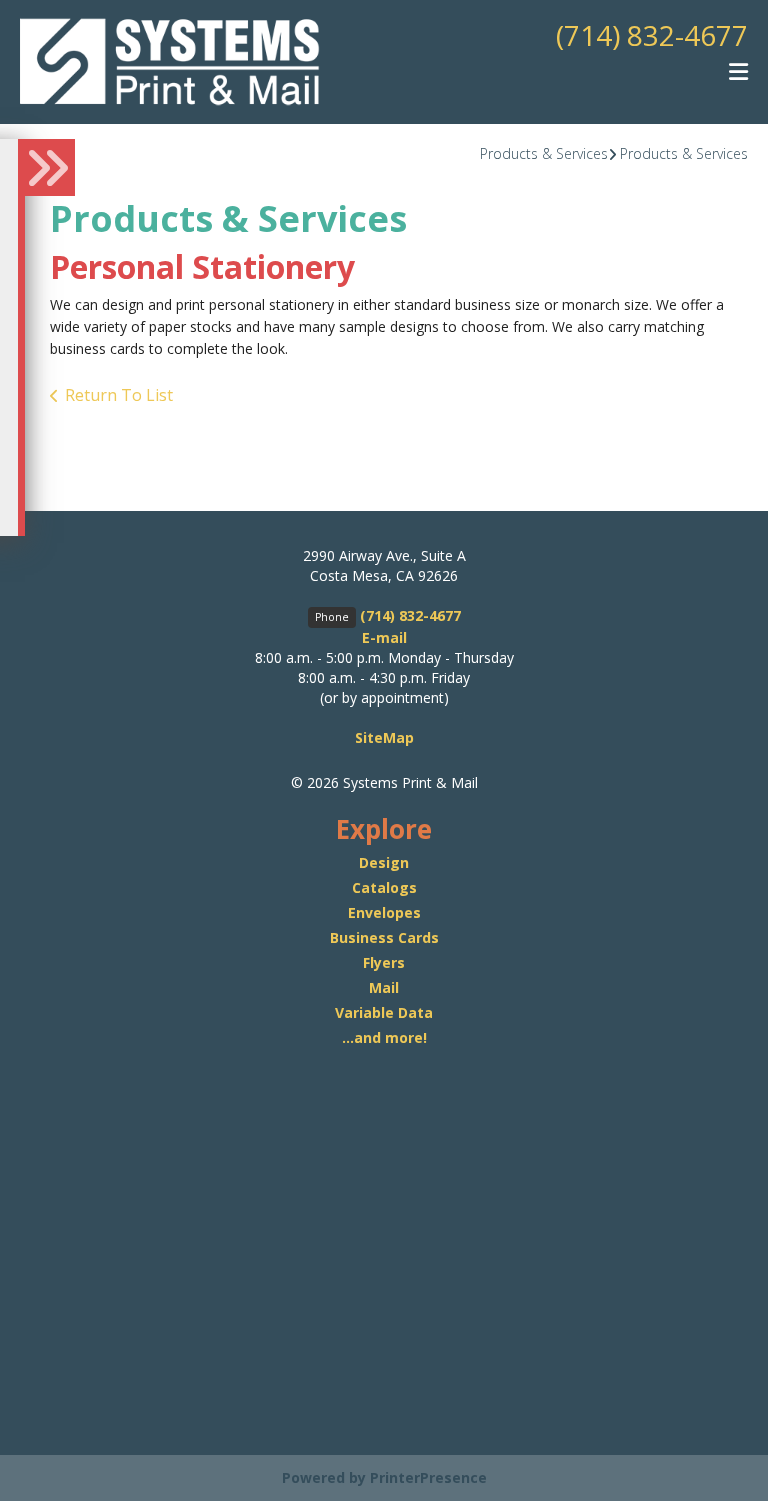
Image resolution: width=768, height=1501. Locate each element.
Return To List (119, 395)
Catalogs (384, 887)
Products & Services (544, 153)
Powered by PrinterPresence (384, 1477)
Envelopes (384, 912)
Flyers (384, 962)
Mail (384, 987)
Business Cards (384, 937)
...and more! (384, 1037)
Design (384, 862)
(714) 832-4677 (652, 35)
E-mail (384, 637)
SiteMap (384, 737)
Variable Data (384, 1012)
